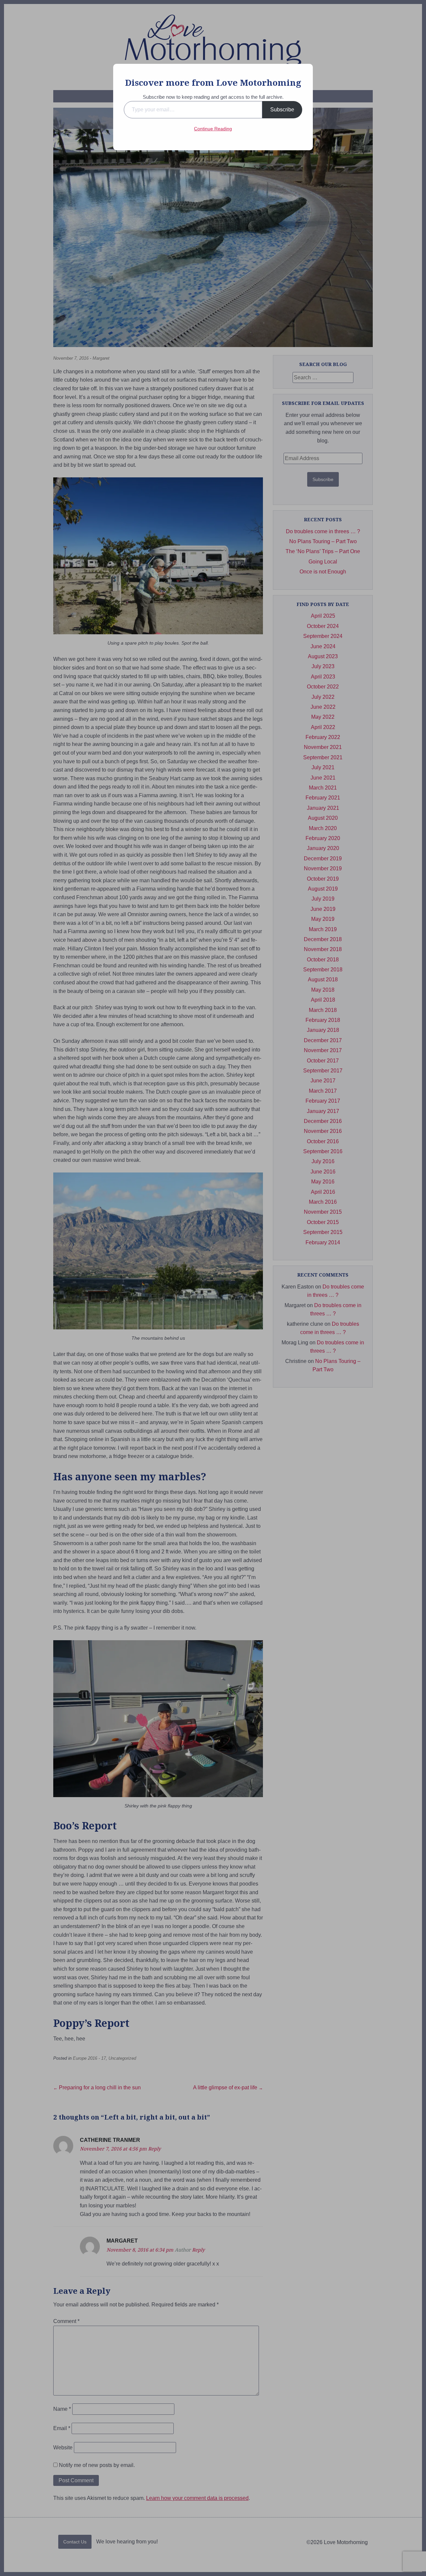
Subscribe (282, 110)
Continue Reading (213, 129)
